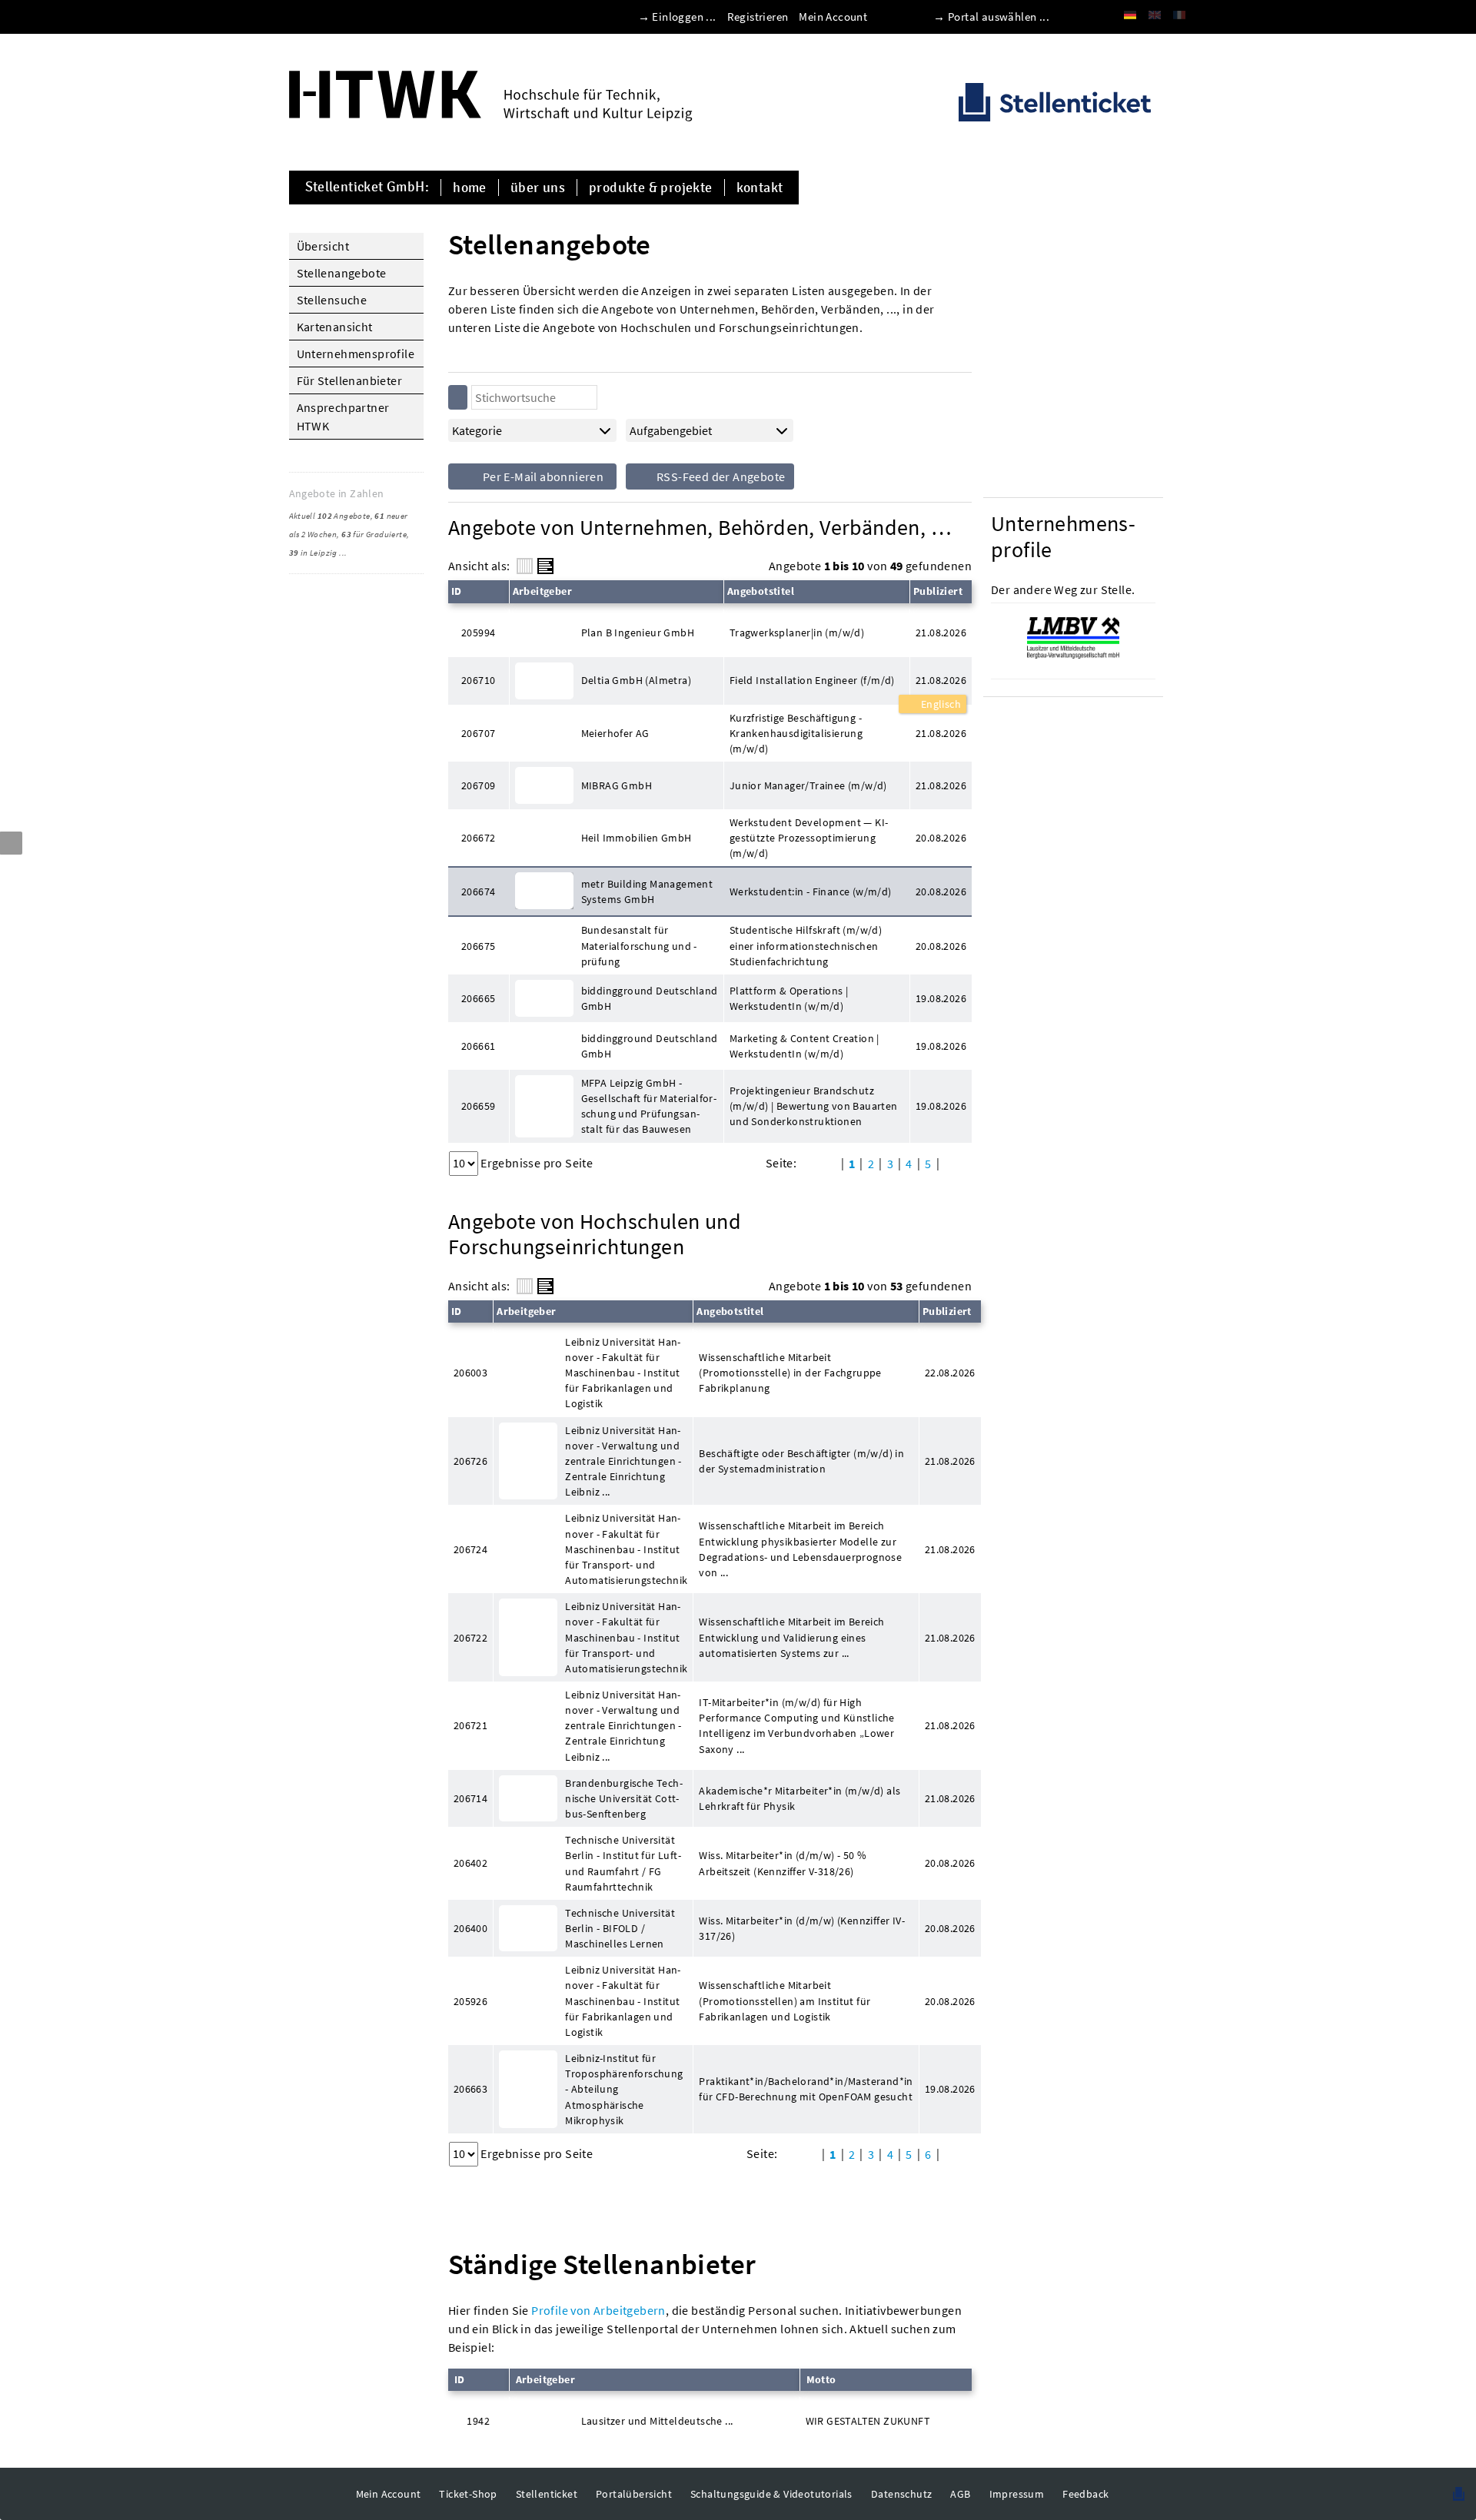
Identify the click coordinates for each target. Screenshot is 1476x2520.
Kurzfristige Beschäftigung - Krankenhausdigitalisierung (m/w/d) (796, 733)
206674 (478, 891)
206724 (470, 1549)
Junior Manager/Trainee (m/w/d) (808, 785)
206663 (470, 2089)
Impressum (1017, 2494)
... (343, 553)
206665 (478, 998)
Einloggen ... (684, 17)
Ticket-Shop (468, 2494)
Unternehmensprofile (356, 354)
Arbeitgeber (542, 591)
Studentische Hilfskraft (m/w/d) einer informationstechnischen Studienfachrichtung (806, 945)
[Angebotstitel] (545, 566)
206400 (470, 1928)
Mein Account (833, 17)
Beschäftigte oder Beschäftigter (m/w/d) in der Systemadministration (801, 1461)
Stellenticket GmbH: (367, 188)
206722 (470, 1638)
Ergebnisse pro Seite (537, 1163)
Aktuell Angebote (330, 516)
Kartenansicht (335, 327)
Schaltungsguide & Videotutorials (771, 2494)
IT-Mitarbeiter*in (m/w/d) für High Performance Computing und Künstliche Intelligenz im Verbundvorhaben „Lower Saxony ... (796, 1725)
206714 (470, 1798)
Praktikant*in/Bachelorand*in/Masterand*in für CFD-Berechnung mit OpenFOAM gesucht (806, 2089)
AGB (960, 2494)
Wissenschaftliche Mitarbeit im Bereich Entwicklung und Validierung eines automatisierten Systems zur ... (791, 1637)
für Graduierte (374, 534)
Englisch (939, 704)
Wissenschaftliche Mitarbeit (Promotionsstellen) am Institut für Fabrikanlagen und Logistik (785, 2000)
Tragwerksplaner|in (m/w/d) (797, 632)
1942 (478, 2421)
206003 (470, 1373)
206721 (470, 1725)
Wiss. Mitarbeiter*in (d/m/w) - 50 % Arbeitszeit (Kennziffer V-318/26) (783, 1863)
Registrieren (758, 17)
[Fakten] (525, 566)
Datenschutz (901, 2494)
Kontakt (760, 188)
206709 (478, 785)
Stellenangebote (342, 273)
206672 (478, 838)
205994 (478, 632)
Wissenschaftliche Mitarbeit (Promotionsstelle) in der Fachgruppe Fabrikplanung (790, 1373)
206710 (478, 680)
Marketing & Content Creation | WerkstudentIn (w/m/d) (804, 1046)
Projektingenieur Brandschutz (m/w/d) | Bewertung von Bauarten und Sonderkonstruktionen (814, 1106)
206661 (478, 1046)
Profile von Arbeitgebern (598, 2310)
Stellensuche (332, 300)
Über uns (538, 188)
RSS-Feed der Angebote (720, 476)
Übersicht (323, 246)
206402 (470, 1863)
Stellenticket (547, 2494)
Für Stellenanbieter (350, 380)
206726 (470, 1461)
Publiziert (938, 591)
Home (470, 188)
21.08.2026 (941, 680)
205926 (470, 2001)
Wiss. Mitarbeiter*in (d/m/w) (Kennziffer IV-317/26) (802, 1928)
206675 (478, 946)
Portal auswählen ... (999, 17)
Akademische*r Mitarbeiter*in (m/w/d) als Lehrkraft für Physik (799, 1798)
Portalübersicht (634, 2494)
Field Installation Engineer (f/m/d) (812, 680)
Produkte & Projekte (651, 188)
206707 (478, 733)
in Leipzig (313, 553)
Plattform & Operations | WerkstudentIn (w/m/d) (789, 998)
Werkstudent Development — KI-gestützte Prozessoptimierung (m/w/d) (809, 838)
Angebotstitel (761, 591)
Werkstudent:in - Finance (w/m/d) (811, 891)
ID (457, 591)
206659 (478, 1106)
